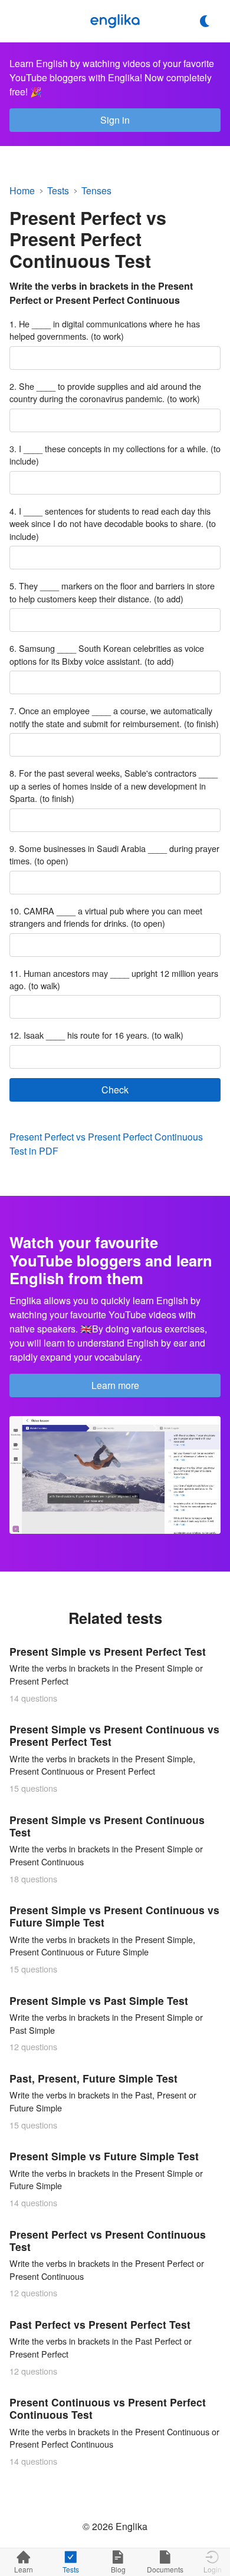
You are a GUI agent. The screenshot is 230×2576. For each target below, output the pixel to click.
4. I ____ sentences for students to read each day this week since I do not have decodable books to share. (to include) (113, 523)
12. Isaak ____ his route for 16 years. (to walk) (96, 1035)
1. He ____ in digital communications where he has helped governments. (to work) (105, 330)
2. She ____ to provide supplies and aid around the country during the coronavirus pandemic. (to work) (105, 392)
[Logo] (115, 21)
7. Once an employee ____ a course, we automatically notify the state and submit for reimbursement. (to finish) (114, 717)
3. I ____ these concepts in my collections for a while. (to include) (115, 455)
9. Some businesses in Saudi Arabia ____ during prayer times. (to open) (114, 855)
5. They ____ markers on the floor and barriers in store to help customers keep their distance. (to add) (112, 592)
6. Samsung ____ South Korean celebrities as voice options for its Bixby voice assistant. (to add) (107, 654)
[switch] (205, 21)
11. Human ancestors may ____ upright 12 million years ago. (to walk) (114, 979)
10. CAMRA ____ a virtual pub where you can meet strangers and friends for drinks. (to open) (106, 917)
